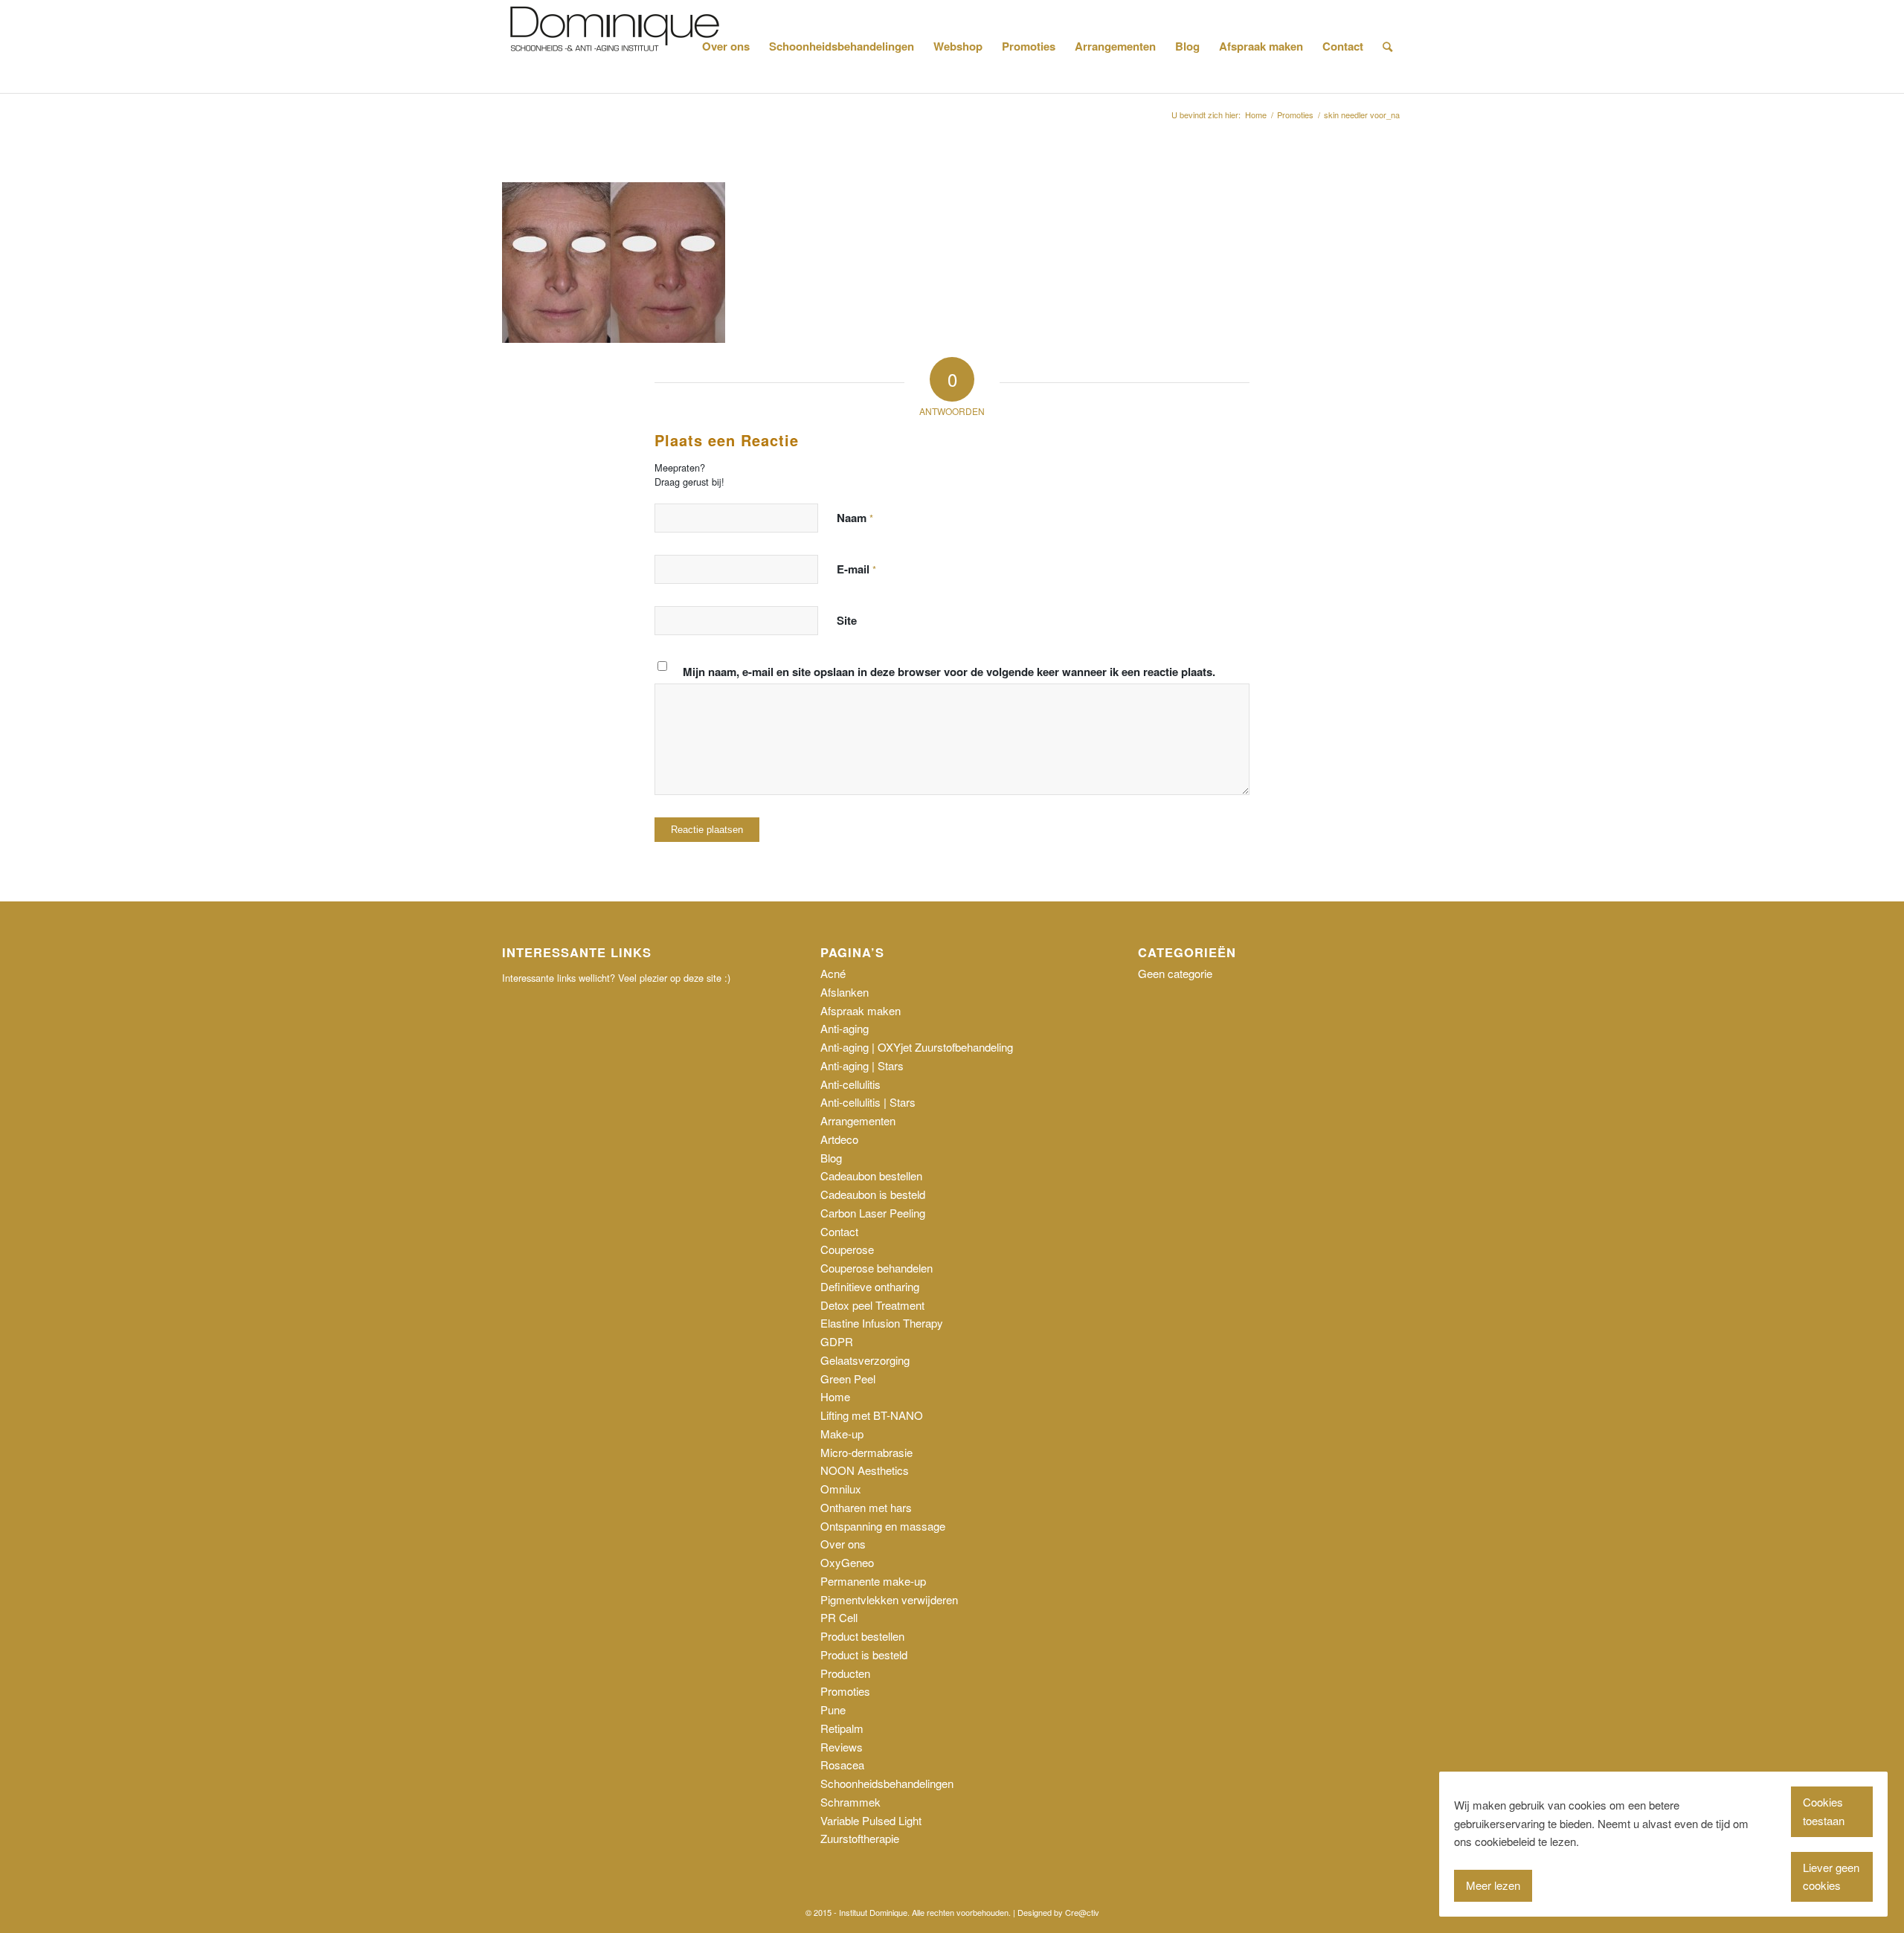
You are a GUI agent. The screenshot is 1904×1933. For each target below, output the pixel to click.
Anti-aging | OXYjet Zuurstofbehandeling (917, 1047)
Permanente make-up (873, 1581)
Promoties (845, 1691)
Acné (833, 973)
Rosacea (842, 1765)
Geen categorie (1175, 973)
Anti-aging (845, 1028)
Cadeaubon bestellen (871, 1175)
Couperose (847, 1249)
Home (835, 1396)
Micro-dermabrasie (866, 1452)
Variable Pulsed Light (871, 1820)
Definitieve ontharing (870, 1286)
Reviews (842, 1747)
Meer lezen (1493, 1885)
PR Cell (839, 1617)
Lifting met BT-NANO (872, 1415)
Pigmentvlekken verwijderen (889, 1599)
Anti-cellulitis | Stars (868, 1102)
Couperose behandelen (877, 1268)
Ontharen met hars (866, 1507)
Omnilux (841, 1489)
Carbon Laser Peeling (873, 1213)
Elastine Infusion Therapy (882, 1323)
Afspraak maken (861, 1010)
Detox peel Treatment (872, 1305)
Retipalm (842, 1728)
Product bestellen (862, 1636)
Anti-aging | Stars (862, 1065)
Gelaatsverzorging (865, 1360)
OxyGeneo (847, 1562)
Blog (831, 1158)
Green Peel (848, 1379)
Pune (833, 1710)
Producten (845, 1673)
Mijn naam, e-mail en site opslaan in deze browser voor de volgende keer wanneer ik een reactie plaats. (949, 672)
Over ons (843, 1544)
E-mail (856, 569)
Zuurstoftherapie (860, 1838)
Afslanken (845, 992)
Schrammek (850, 1802)
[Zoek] (1387, 46)
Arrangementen (858, 1120)
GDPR (837, 1341)
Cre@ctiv (1082, 1912)
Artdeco (839, 1139)
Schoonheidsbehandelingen (887, 1783)
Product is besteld (864, 1654)
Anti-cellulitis (850, 1084)
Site (847, 620)
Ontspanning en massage (883, 1526)
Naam (855, 518)
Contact (839, 1231)
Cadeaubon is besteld (873, 1194)
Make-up (842, 1434)
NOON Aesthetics (865, 1470)
